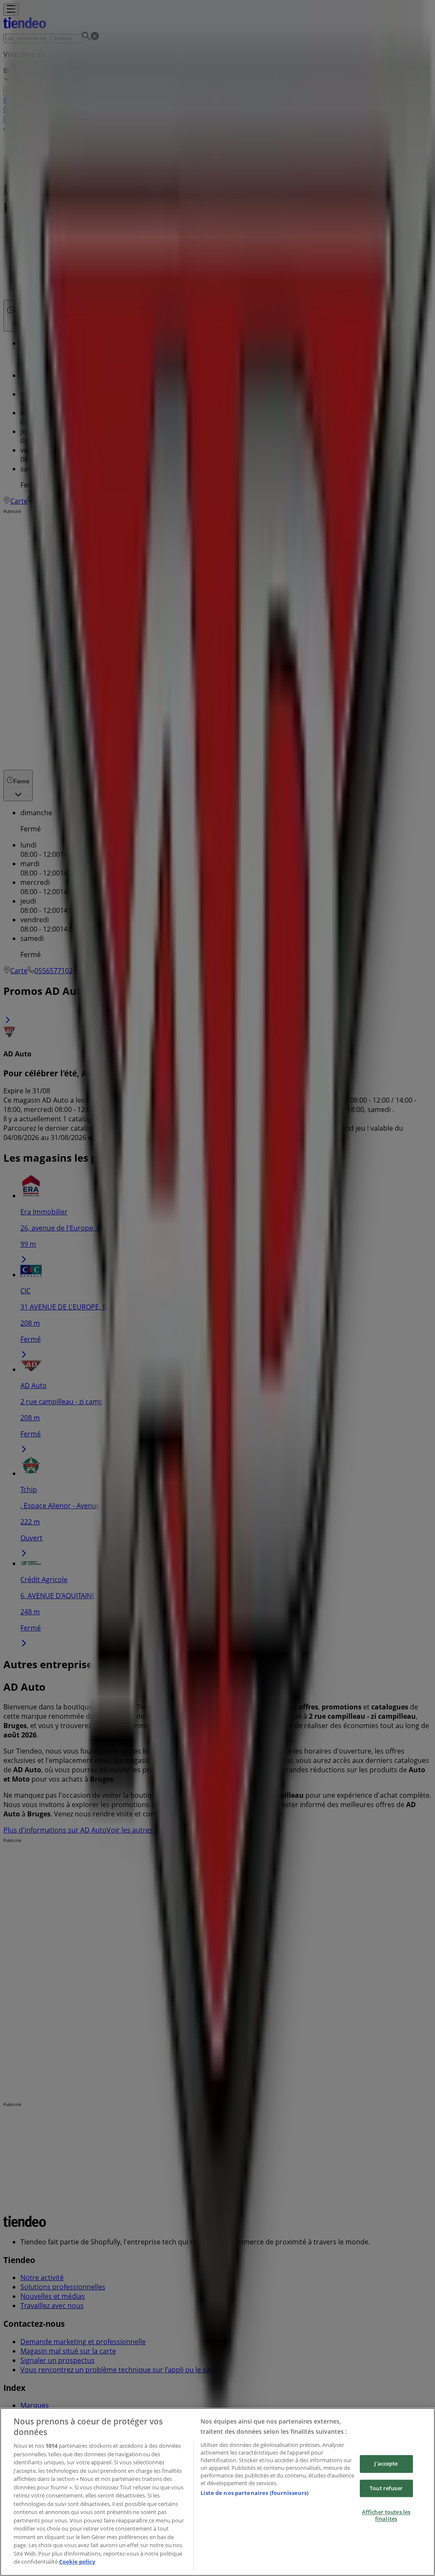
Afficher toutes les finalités (386, 2516)
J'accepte (386, 2463)
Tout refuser (386, 2488)
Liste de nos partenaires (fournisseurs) (254, 2493)
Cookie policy (77, 2562)
